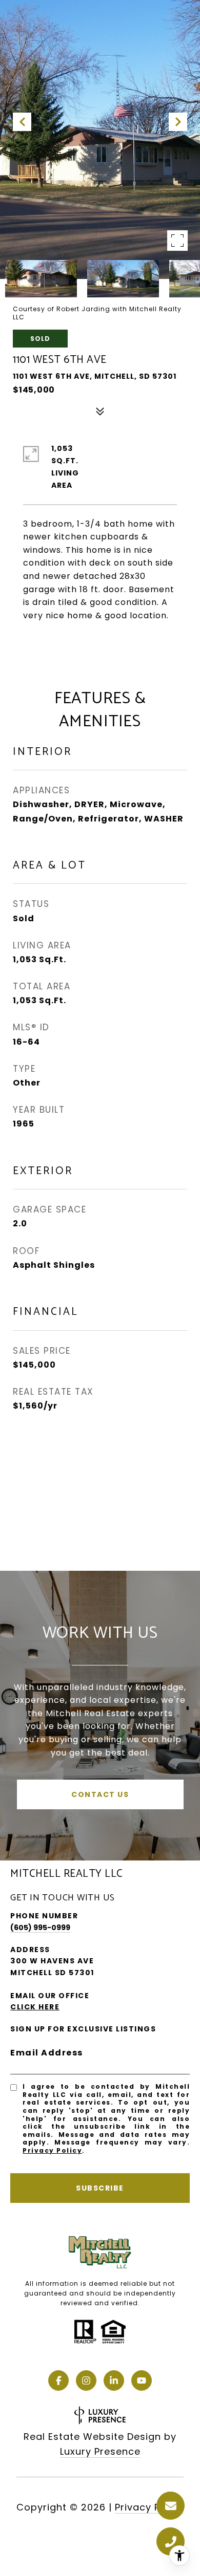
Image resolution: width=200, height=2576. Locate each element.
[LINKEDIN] (114, 2380)
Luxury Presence (100, 2451)
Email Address (47, 2053)
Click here (35, 2007)
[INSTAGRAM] (86, 2380)
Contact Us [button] (100, 1794)
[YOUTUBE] (142, 2380)
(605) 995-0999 (40, 1928)
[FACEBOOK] (58, 2380)
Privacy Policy (52, 2150)
